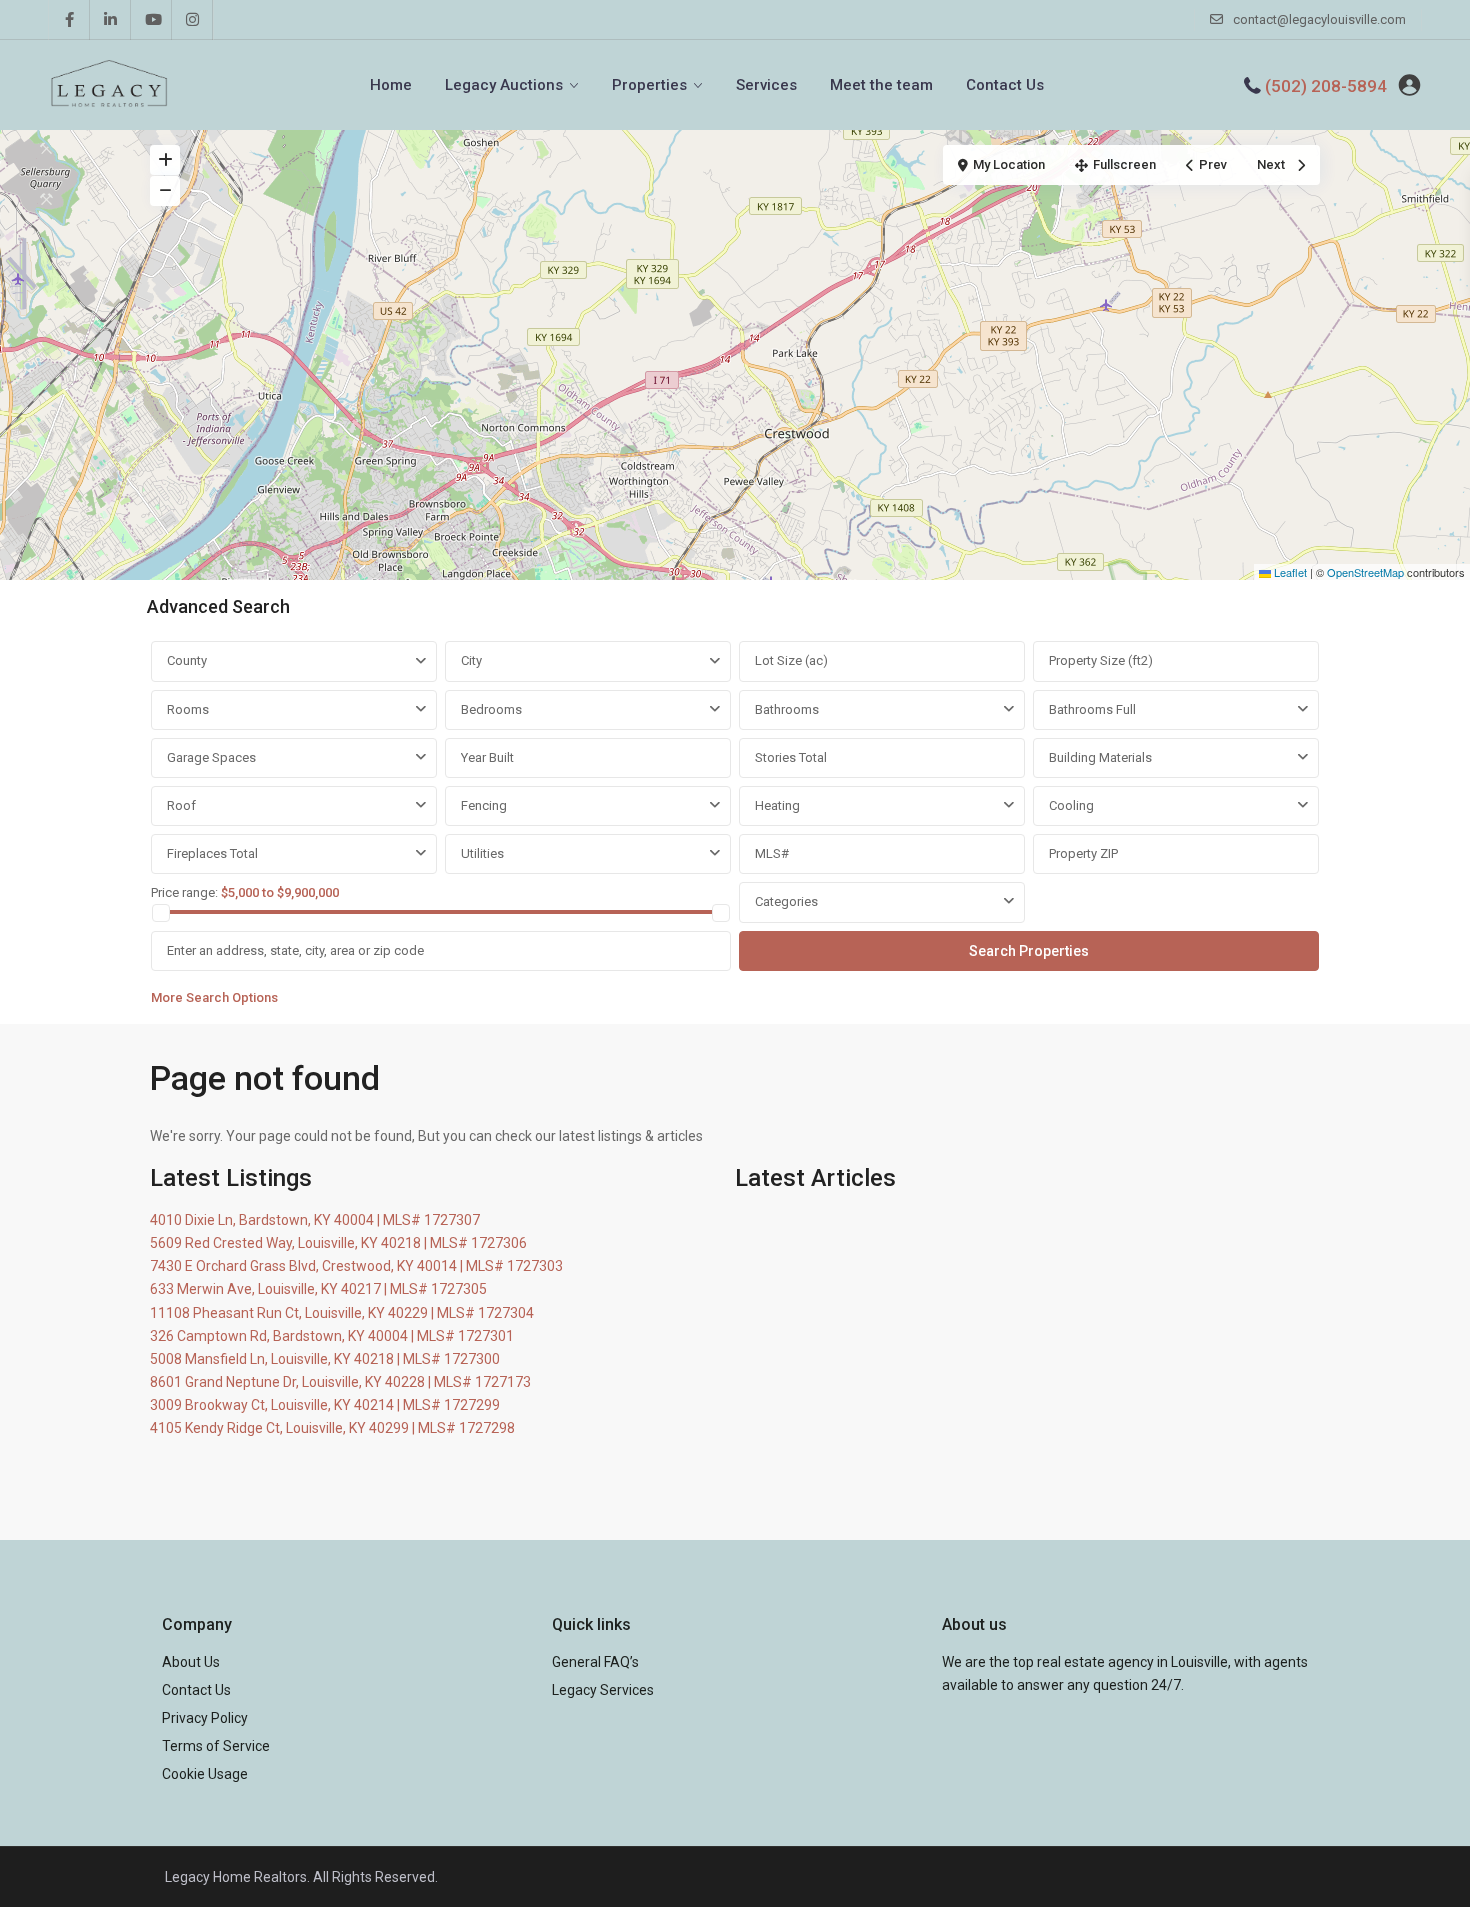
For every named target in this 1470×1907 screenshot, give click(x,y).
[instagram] (192, 20)
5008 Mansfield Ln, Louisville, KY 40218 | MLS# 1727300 (325, 1359)
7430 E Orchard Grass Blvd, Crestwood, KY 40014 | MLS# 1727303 (356, 1266)
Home (391, 85)
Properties (649, 85)
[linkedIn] (110, 20)
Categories (786, 901)
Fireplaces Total (212, 853)
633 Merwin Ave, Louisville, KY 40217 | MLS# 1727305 (318, 1289)
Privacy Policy (205, 1718)
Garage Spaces (211, 757)
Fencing (484, 805)
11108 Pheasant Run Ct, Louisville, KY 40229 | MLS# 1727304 (342, 1313)
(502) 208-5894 (1326, 86)
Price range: (184, 892)
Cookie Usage (205, 1774)
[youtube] (151, 20)
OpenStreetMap (1365, 572)
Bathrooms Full (1092, 709)
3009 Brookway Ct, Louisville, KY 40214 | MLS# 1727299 (325, 1405)
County (187, 660)
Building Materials (1100, 757)
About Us (191, 1662)
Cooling (1071, 805)
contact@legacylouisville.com (1319, 19)
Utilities (482, 853)
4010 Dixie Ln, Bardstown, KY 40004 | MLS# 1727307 (315, 1220)
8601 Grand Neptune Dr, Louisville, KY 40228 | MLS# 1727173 (340, 1382)
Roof (181, 805)
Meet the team (881, 85)
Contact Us (1005, 85)
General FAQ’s (595, 1662)
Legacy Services (603, 1690)
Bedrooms (491, 709)
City (471, 660)
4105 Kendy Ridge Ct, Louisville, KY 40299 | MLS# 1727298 (332, 1428)
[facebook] (69, 20)
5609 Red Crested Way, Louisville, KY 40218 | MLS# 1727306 (338, 1243)
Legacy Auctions (504, 85)
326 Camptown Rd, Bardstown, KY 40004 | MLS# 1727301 (332, 1336)
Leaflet (1289, 572)
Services (766, 85)
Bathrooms (787, 709)
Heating (777, 805)
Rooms (188, 709)
